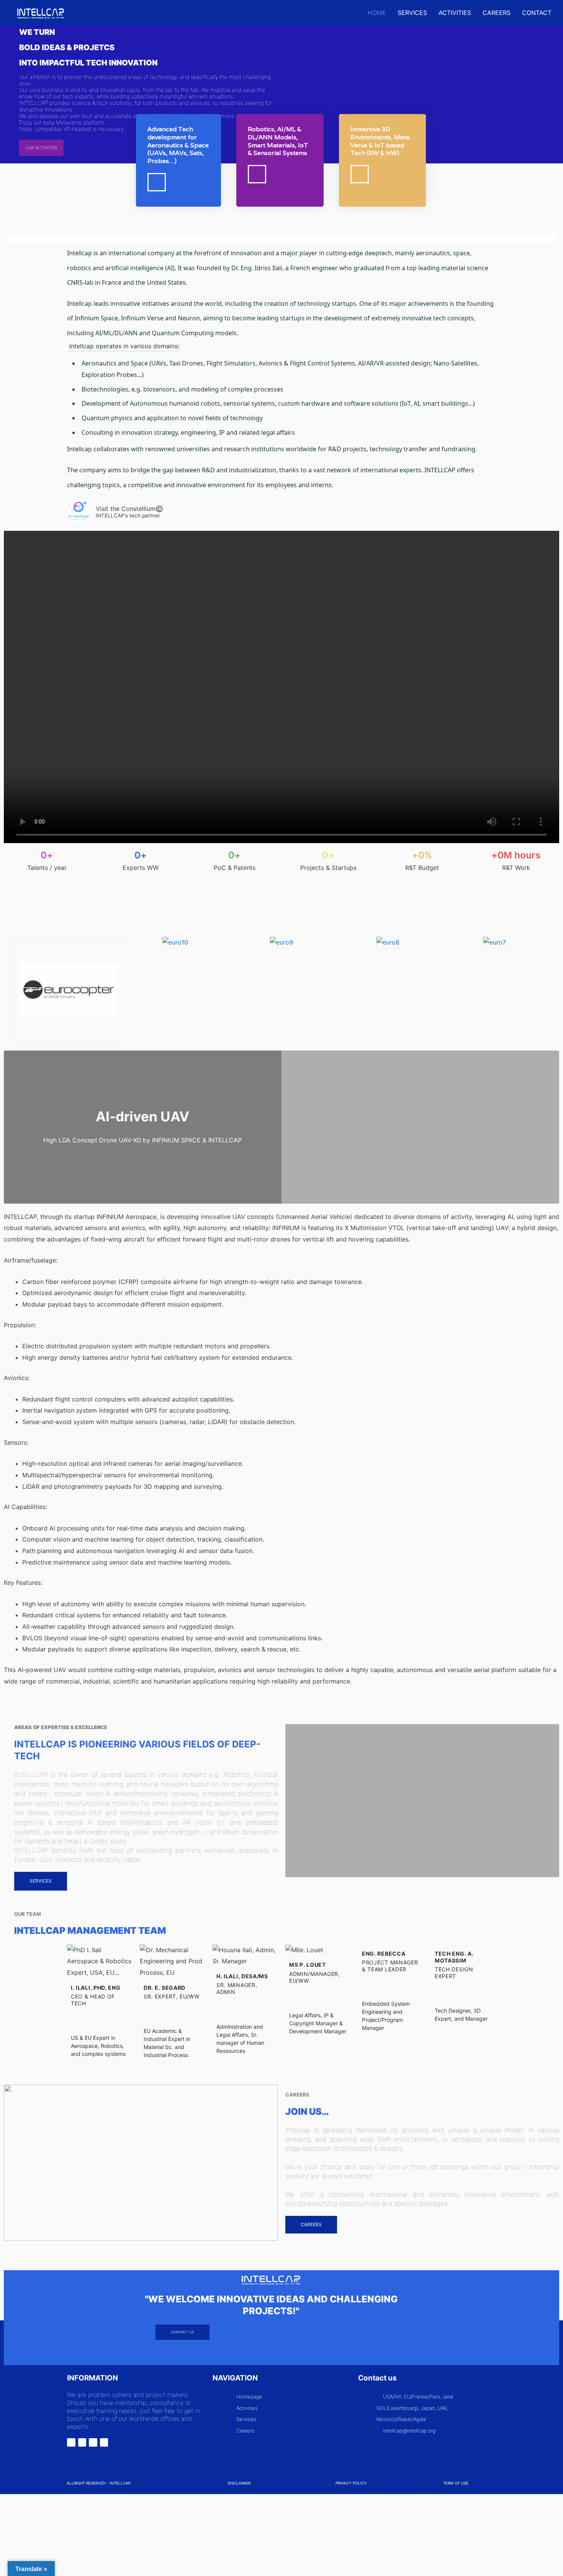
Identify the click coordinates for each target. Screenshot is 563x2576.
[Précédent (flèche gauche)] (15, 2530)
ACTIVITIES (455, 13)
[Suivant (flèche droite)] (48, 2530)
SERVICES (412, 13)
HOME (377, 13)
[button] (8, 980)
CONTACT (537, 13)
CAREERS (497, 13)
